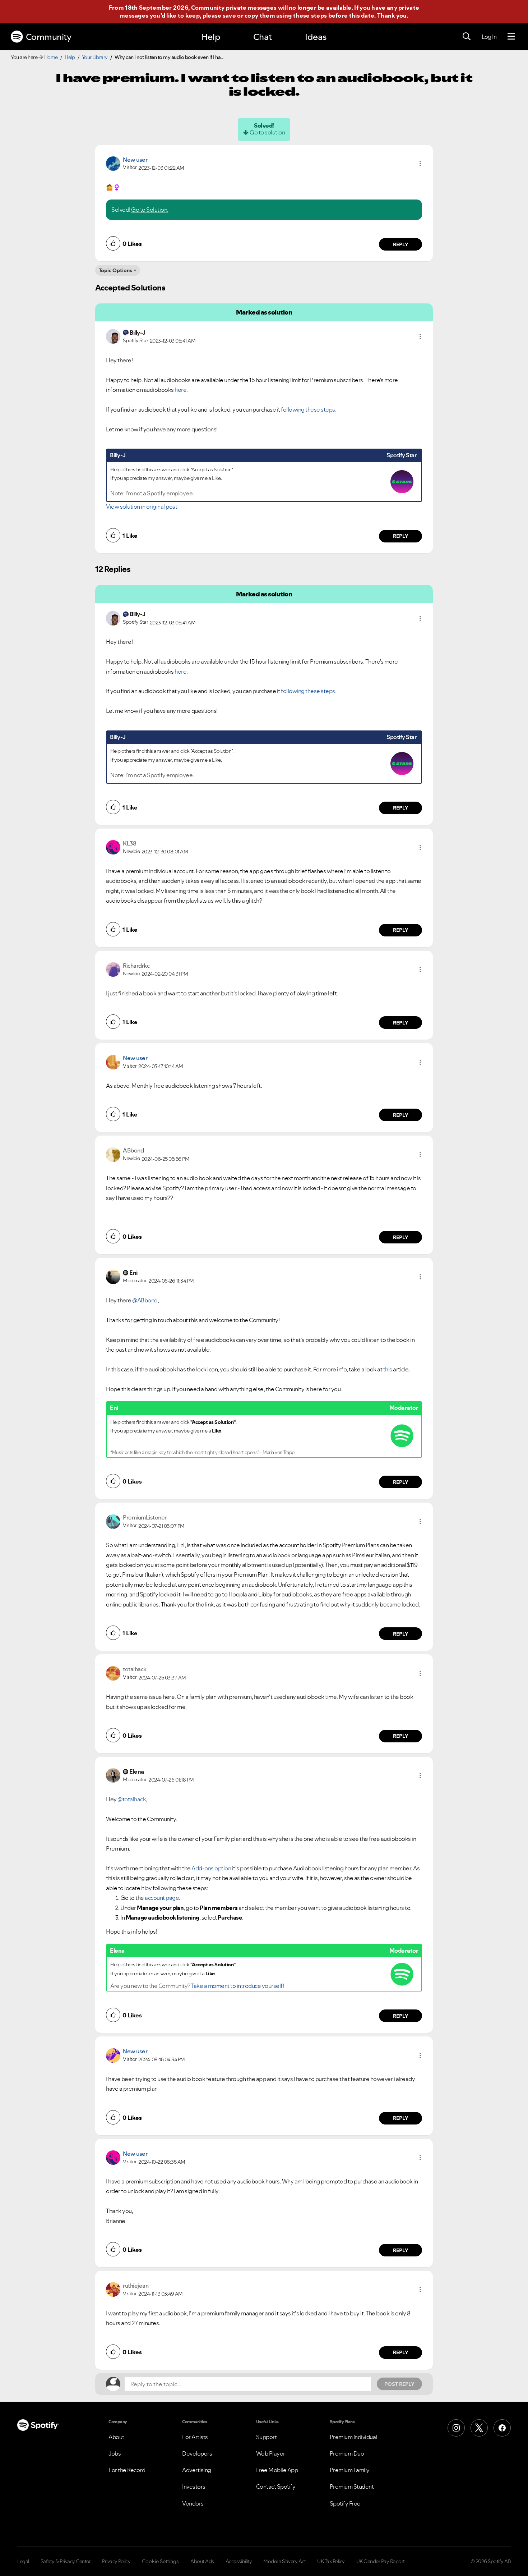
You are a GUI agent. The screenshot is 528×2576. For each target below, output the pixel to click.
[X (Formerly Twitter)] (479, 2428)
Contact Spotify (276, 2486)
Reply (401, 244)
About (116, 2437)
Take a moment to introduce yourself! (237, 1986)
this (388, 1369)
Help (211, 37)
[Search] (467, 37)
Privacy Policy (116, 2561)
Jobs (115, 2453)
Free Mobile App (277, 2470)
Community (49, 37)
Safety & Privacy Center (66, 2561)
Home (51, 57)
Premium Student (352, 2486)
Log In (489, 37)
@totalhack (132, 1799)
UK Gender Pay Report (381, 2561)
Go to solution (267, 132)
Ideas (316, 37)
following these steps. (309, 409)
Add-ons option (211, 1868)
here (180, 390)
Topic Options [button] (115, 270)
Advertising (197, 2470)
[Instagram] (456, 2428)
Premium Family (350, 2470)
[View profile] (113, 163)
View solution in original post (142, 507)
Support (267, 2437)
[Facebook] (502, 2428)
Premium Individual (353, 2437)
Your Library (95, 57)
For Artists (195, 2437)
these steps (310, 15)
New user (135, 160)
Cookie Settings (160, 2561)
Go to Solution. (150, 210)
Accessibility (239, 2561)
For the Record (127, 2470)
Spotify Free (345, 2503)
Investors (194, 2486)
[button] (420, 164)
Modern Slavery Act (284, 2561)
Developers (197, 2453)
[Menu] (511, 37)
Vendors (193, 2503)
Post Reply (399, 2384)
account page (162, 1898)
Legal (23, 2561)
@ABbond (145, 1300)
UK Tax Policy (331, 2561)
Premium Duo (347, 2453)
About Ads (202, 2561)
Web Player (271, 2453)
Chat (263, 37)
